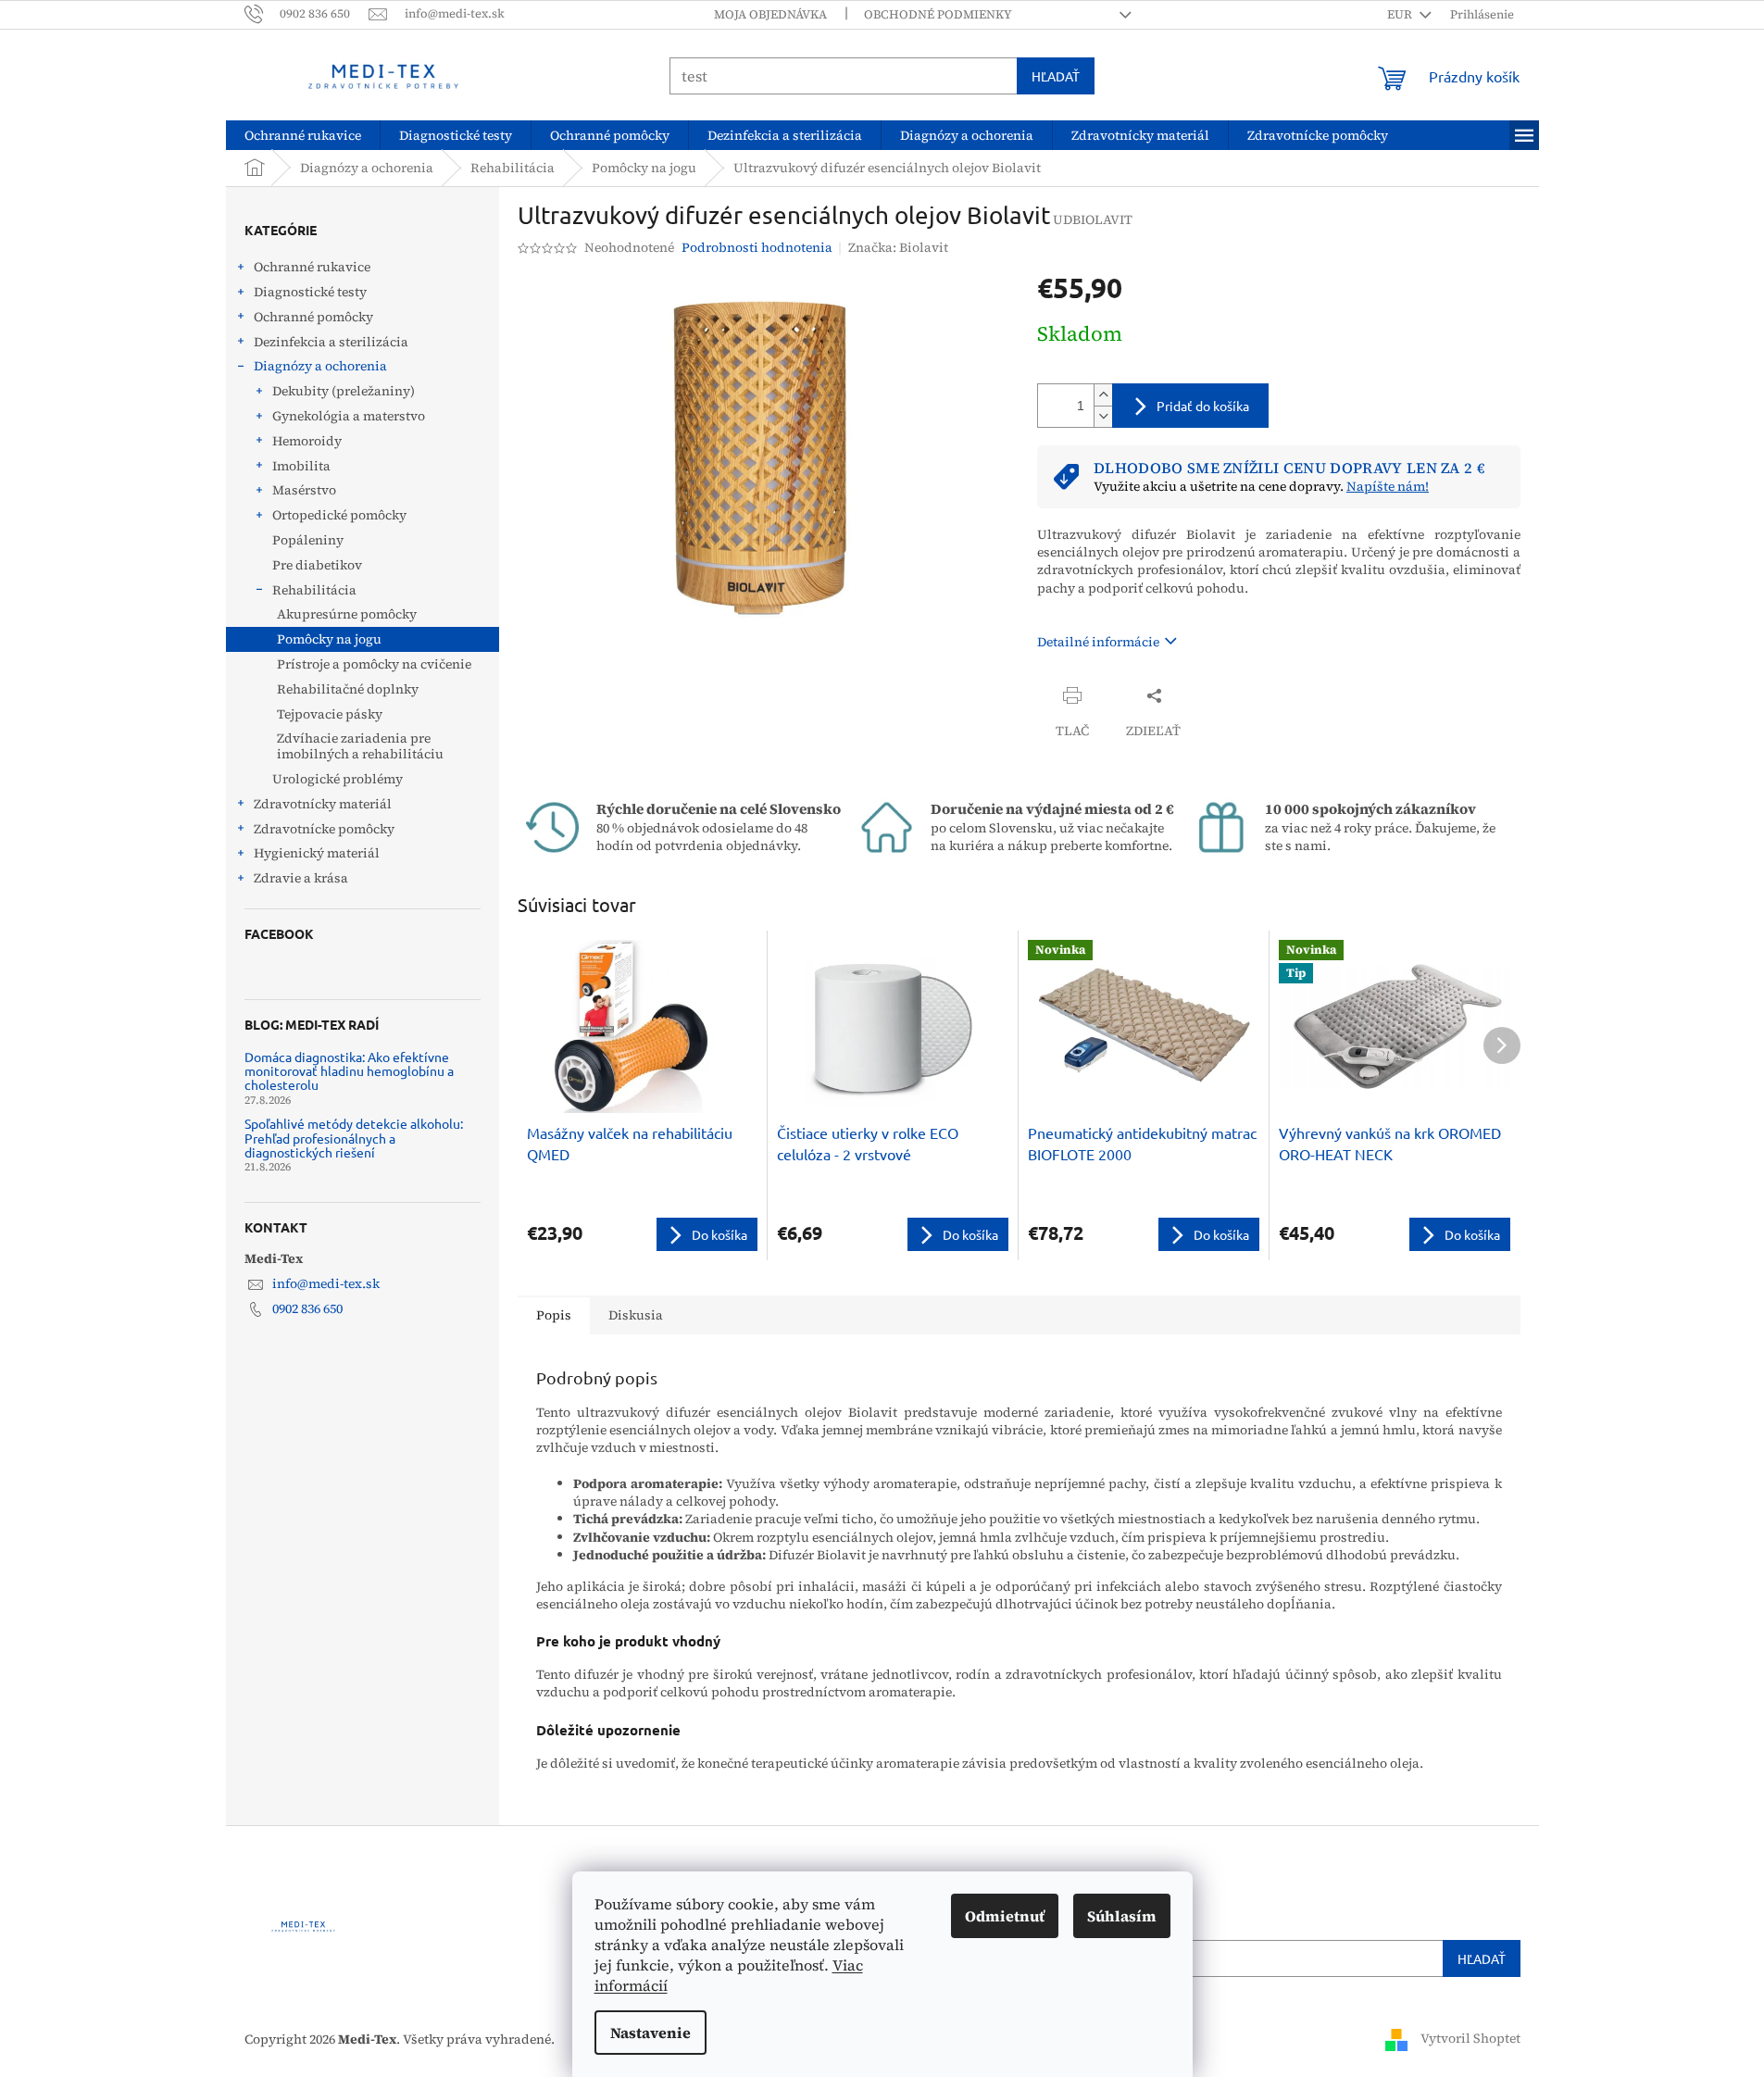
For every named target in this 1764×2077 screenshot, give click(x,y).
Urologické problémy (338, 779)
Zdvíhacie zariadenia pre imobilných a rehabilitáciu (360, 746)
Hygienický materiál (317, 853)
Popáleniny (308, 540)
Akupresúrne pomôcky (347, 614)
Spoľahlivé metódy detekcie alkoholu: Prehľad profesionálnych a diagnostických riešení (354, 1138)
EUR (1401, 14)
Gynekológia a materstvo (349, 416)
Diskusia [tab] (636, 1315)
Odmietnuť (1005, 1916)
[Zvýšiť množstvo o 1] (1103, 395)
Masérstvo (304, 490)
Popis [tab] (554, 1315)
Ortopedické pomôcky (339, 515)
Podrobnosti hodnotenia (757, 248)
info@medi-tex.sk (326, 1283)
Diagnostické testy (310, 292)
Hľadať (1056, 76)
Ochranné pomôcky (313, 317)
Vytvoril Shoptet (1470, 2038)
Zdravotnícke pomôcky (324, 829)
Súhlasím (1122, 1916)
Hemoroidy (307, 441)
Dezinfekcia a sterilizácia (331, 342)
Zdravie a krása (301, 878)
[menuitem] (303, 135)
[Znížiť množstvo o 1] (1103, 416)
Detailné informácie (1098, 642)
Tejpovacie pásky (330, 714)
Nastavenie (651, 2033)
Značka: (898, 247)
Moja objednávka (770, 14)
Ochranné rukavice (312, 267)
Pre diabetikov (317, 565)
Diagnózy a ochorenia (320, 366)
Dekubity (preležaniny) (344, 391)
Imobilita (301, 466)
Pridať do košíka (1203, 406)
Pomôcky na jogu (329, 639)
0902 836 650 (307, 1308)
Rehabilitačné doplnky (348, 689)
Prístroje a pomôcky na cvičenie (374, 664)
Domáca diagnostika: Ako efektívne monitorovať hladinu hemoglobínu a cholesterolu (349, 1071)
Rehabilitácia (314, 590)
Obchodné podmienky (938, 14)
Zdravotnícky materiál (323, 804)
